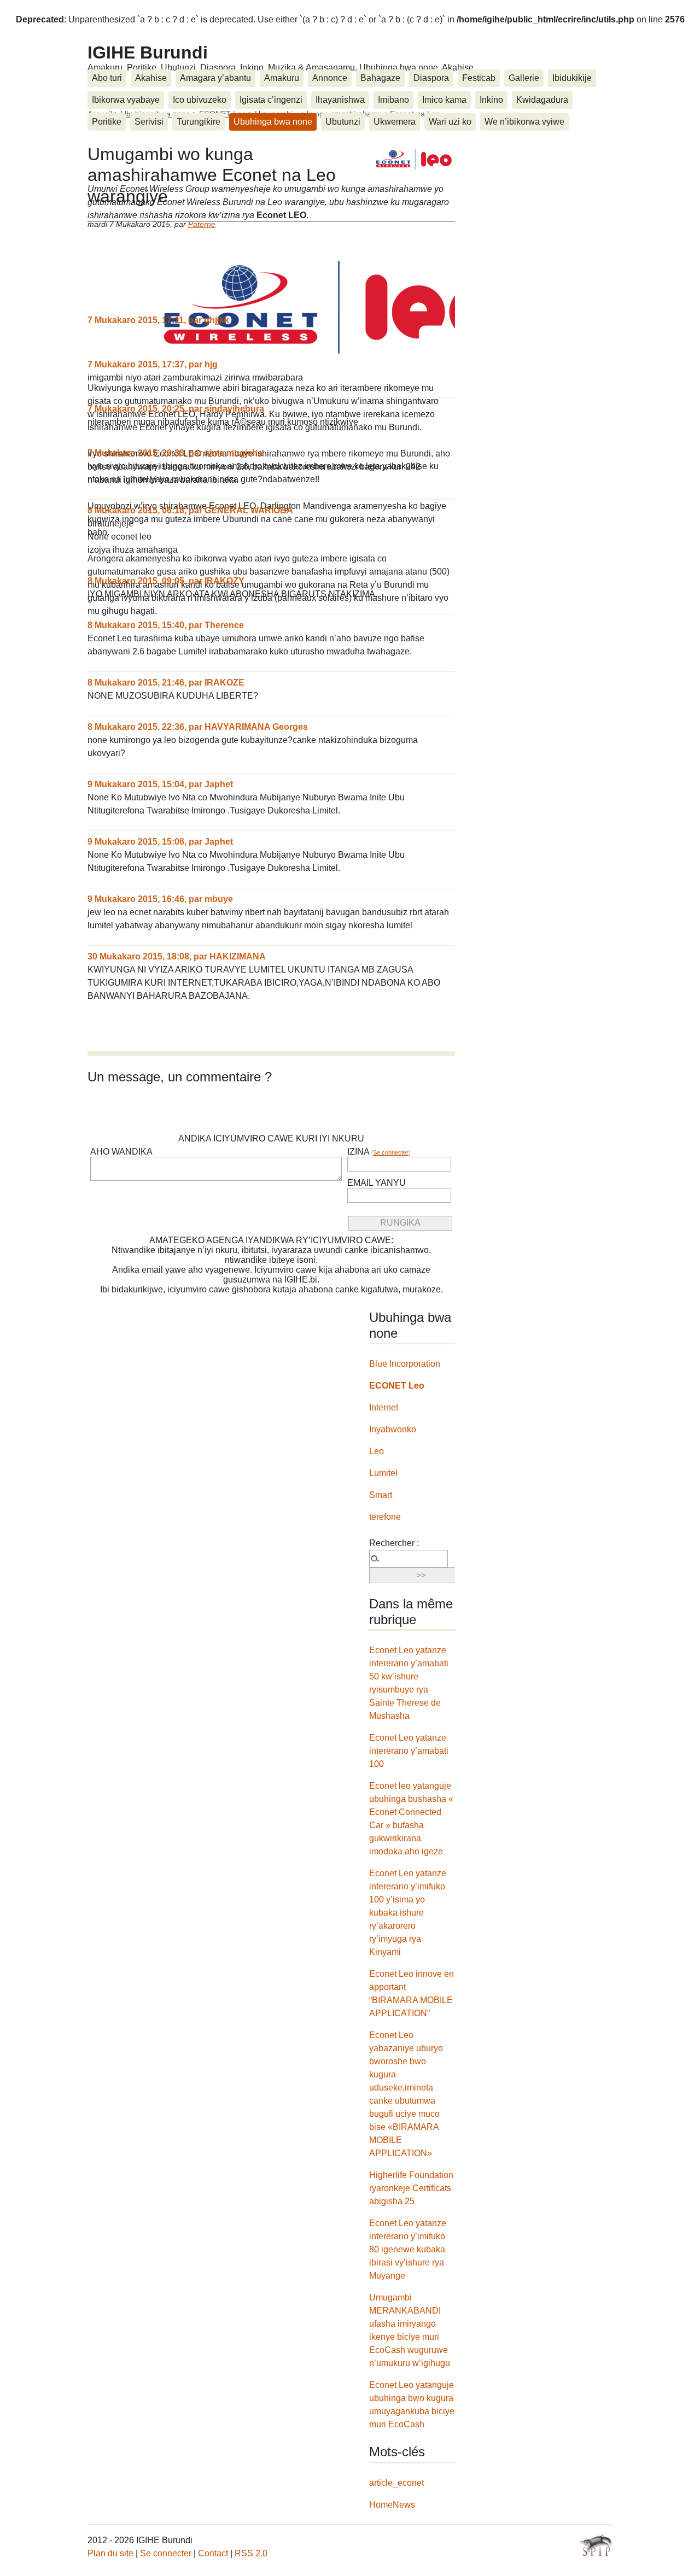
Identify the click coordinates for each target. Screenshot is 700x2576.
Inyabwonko (393, 1429)
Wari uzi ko (450, 122)
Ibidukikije (572, 78)
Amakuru (282, 78)
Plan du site (110, 2553)
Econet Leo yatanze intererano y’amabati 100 (409, 1751)
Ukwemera (395, 122)
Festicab (479, 78)
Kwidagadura (542, 100)
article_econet (396, 2483)
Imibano (393, 100)
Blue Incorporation (405, 1364)
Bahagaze (380, 78)
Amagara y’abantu (215, 78)
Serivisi (149, 122)
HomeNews (392, 2505)
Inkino (491, 100)
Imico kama (444, 100)
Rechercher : (394, 1543)
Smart (381, 1495)
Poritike (107, 122)
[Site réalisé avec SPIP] (596, 2545)
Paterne (202, 224)
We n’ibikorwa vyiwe (524, 122)
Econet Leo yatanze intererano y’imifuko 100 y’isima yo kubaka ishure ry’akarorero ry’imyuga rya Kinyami (408, 1913)
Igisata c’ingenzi (271, 100)
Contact (213, 2553)
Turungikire (199, 122)
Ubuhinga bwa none (273, 122)
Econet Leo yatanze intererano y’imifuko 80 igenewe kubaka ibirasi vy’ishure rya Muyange (408, 2249)
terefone (385, 1517)
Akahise (151, 78)
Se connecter (391, 1152)
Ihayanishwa (340, 100)
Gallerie (524, 78)
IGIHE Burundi (148, 52)
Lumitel (383, 1473)
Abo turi (107, 78)
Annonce (330, 78)
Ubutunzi (343, 122)
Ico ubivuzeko (200, 100)
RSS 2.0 (251, 2553)
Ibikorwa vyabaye (126, 100)
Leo (377, 1451)
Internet (384, 1407)
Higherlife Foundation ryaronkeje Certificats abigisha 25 (411, 2188)
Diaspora (431, 78)
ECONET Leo (397, 1386)
